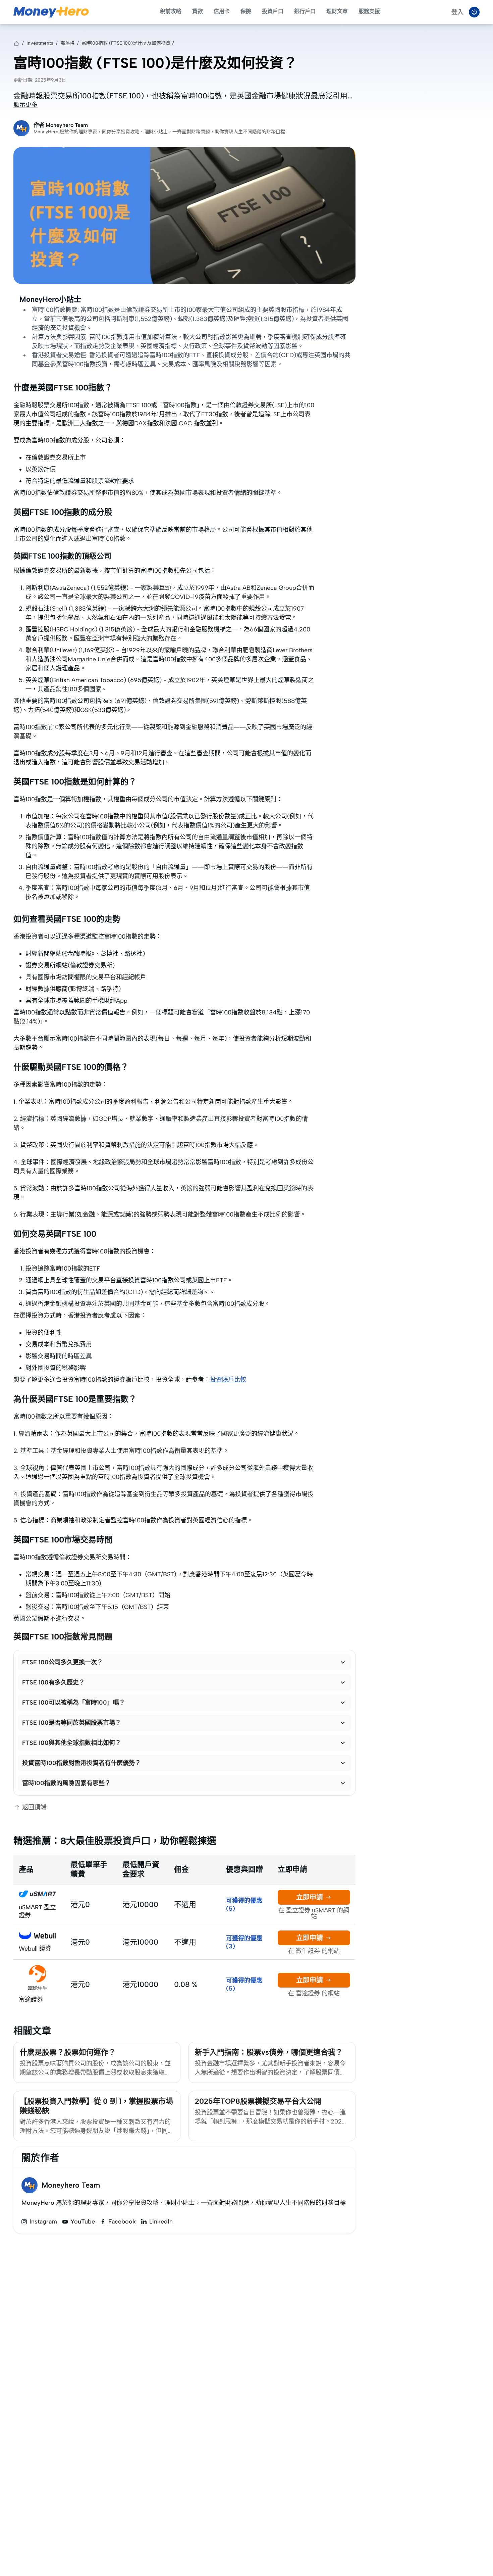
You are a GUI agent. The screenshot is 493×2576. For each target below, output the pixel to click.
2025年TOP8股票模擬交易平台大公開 (258, 2101)
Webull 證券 (35, 1949)
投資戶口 (273, 11)
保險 (246, 11)
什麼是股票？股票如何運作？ (68, 2052)
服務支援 (369, 11)
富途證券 (31, 2000)
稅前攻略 (171, 11)
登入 (457, 12)
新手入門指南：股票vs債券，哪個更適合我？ (269, 2052)
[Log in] (474, 12)
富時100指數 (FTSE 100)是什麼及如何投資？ (128, 43)
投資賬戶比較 (228, 1380)
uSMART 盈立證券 (37, 1911)
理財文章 (337, 11)
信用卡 (222, 11)
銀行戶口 (305, 11)
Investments (40, 43)
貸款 (198, 11)
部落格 (67, 43)
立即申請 (310, 1897)
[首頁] (16, 43)
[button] (184, 1662)
